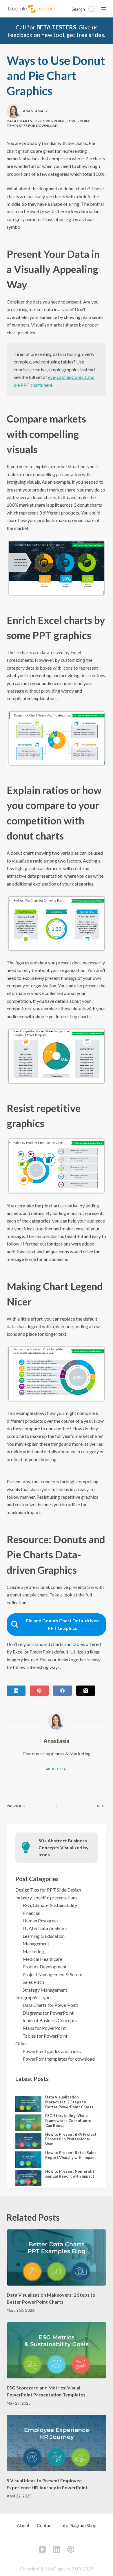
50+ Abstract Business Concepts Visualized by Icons (64, 1847)
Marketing (33, 1951)
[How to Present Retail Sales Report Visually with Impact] (28, 2160)
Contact (45, 2525)
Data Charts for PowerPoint (36, 121)
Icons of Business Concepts (50, 2020)
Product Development (45, 1966)
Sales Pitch (33, 1982)
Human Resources (41, 1921)
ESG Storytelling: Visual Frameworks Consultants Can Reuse (68, 2121)
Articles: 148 (57, 1769)
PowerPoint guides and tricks (52, 2051)
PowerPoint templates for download (49, 123)
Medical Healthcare (42, 1959)
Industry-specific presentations (46, 1898)
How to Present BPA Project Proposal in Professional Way (71, 2139)
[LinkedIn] (16, 1691)
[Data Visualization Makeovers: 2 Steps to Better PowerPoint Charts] (28, 2104)
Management (36, 1943)
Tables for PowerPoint (45, 2036)
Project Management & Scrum (52, 1974)
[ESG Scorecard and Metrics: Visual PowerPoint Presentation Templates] (56, 2350)
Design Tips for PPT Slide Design (48, 1890)
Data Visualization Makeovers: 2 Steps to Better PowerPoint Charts (69, 2102)
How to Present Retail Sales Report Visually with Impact (71, 2155)
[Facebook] (62, 1691)
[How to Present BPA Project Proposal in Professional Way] (28, 2141)
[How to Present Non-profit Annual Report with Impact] (28, 2178)
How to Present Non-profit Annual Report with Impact (70, 2174)
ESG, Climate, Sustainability (50, 1905)
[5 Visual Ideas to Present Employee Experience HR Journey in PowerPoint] (56, 2443)
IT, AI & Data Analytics (45, 1928)
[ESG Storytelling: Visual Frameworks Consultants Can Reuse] (28, 2123)
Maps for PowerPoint (44, 2028)
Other (21, 2043)
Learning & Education (44, 1936)
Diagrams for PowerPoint (48, 2013)
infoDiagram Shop (78, 2525)
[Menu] (104, 9)
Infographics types (34, 1997)
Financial (31, 1913)
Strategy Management (45, 1990)
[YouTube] (42, 2550)
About (23, 2525)
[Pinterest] (39, 1691)
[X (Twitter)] (86, 1691)
